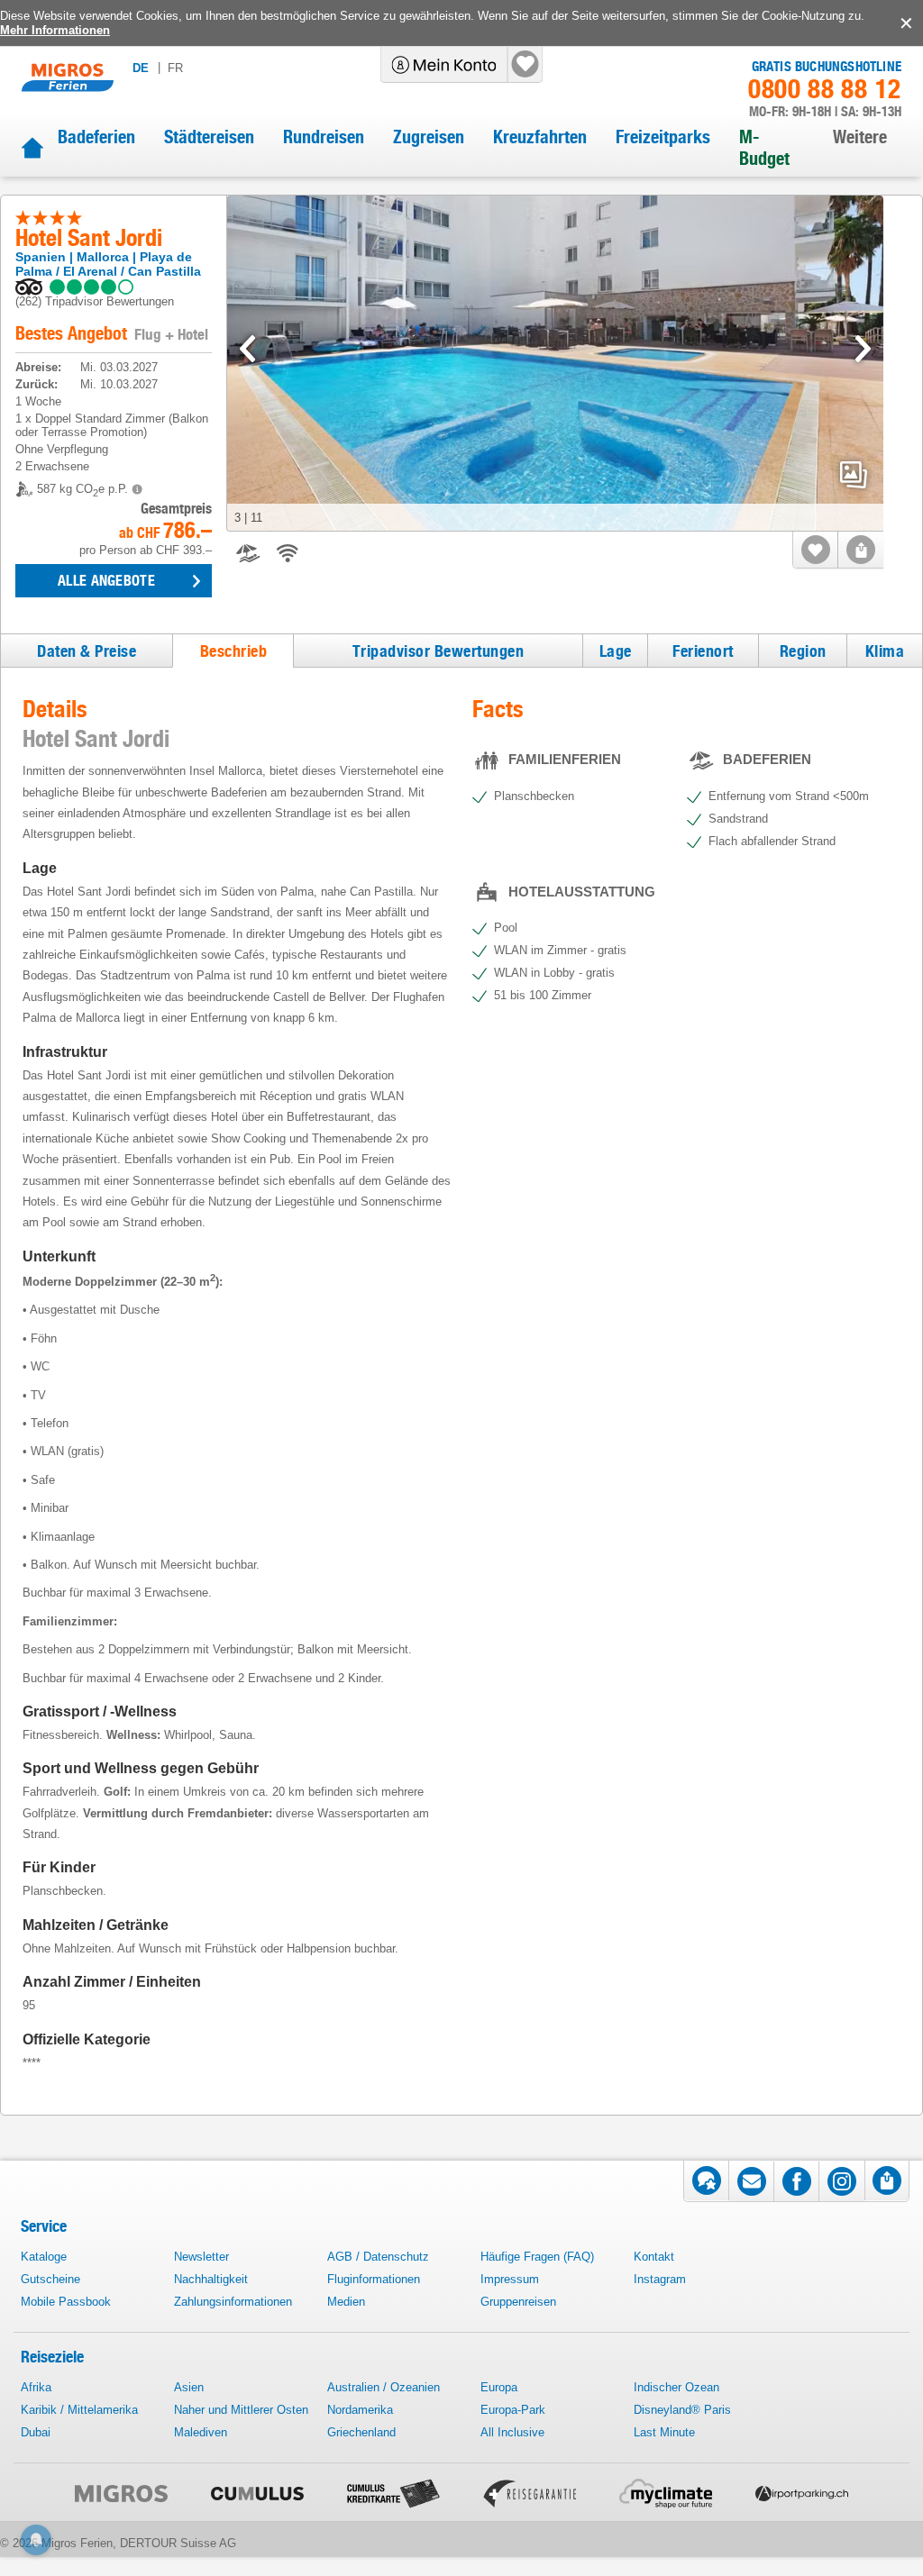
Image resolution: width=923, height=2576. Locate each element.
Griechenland (361, 2432)
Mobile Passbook (66, 2302)
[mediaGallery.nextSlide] (863, 349)
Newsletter (201, 2257)
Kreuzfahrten (540, 137)
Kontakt (654, 2257)
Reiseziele (52, 2357)
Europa (499, 2387)
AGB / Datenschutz (378, 2257)
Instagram (660, 2279)
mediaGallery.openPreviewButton (854, 475)
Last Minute (664, 2432)
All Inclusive (512, 2432)
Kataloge (44, 2257)
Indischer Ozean (676, 2387)
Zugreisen (429, 137)
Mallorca (103, 257)
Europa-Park (513, 2410)
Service (44, 2226)
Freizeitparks (663, 137)
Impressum (510, 2279)
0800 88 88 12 (825, 89)
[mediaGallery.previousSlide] (247, 349)
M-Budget (764, 148)
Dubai (36, 2432)
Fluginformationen (374, 2279)
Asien (189, 2387)
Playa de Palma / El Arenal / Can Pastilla (108, 264)
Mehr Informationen (55, 30)
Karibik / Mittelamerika (79, 2410)
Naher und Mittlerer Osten (241, 2410)
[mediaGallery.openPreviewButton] (555, 364)
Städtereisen (209, 137)
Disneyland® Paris (682, 2410)
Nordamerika (360, 2410)
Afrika (36, 2387)
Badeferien (96, 137)
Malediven (201, 2432)
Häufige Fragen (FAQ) (537, 2257)
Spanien (41, 257)
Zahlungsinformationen (233, 2302)
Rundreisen (324, 137)
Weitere (860, 137)
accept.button (905, 23)
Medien (346, 2302)
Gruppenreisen (518, 2302)
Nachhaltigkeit (211, 2279)
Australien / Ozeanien (384, 2387)
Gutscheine (50, 2279)
